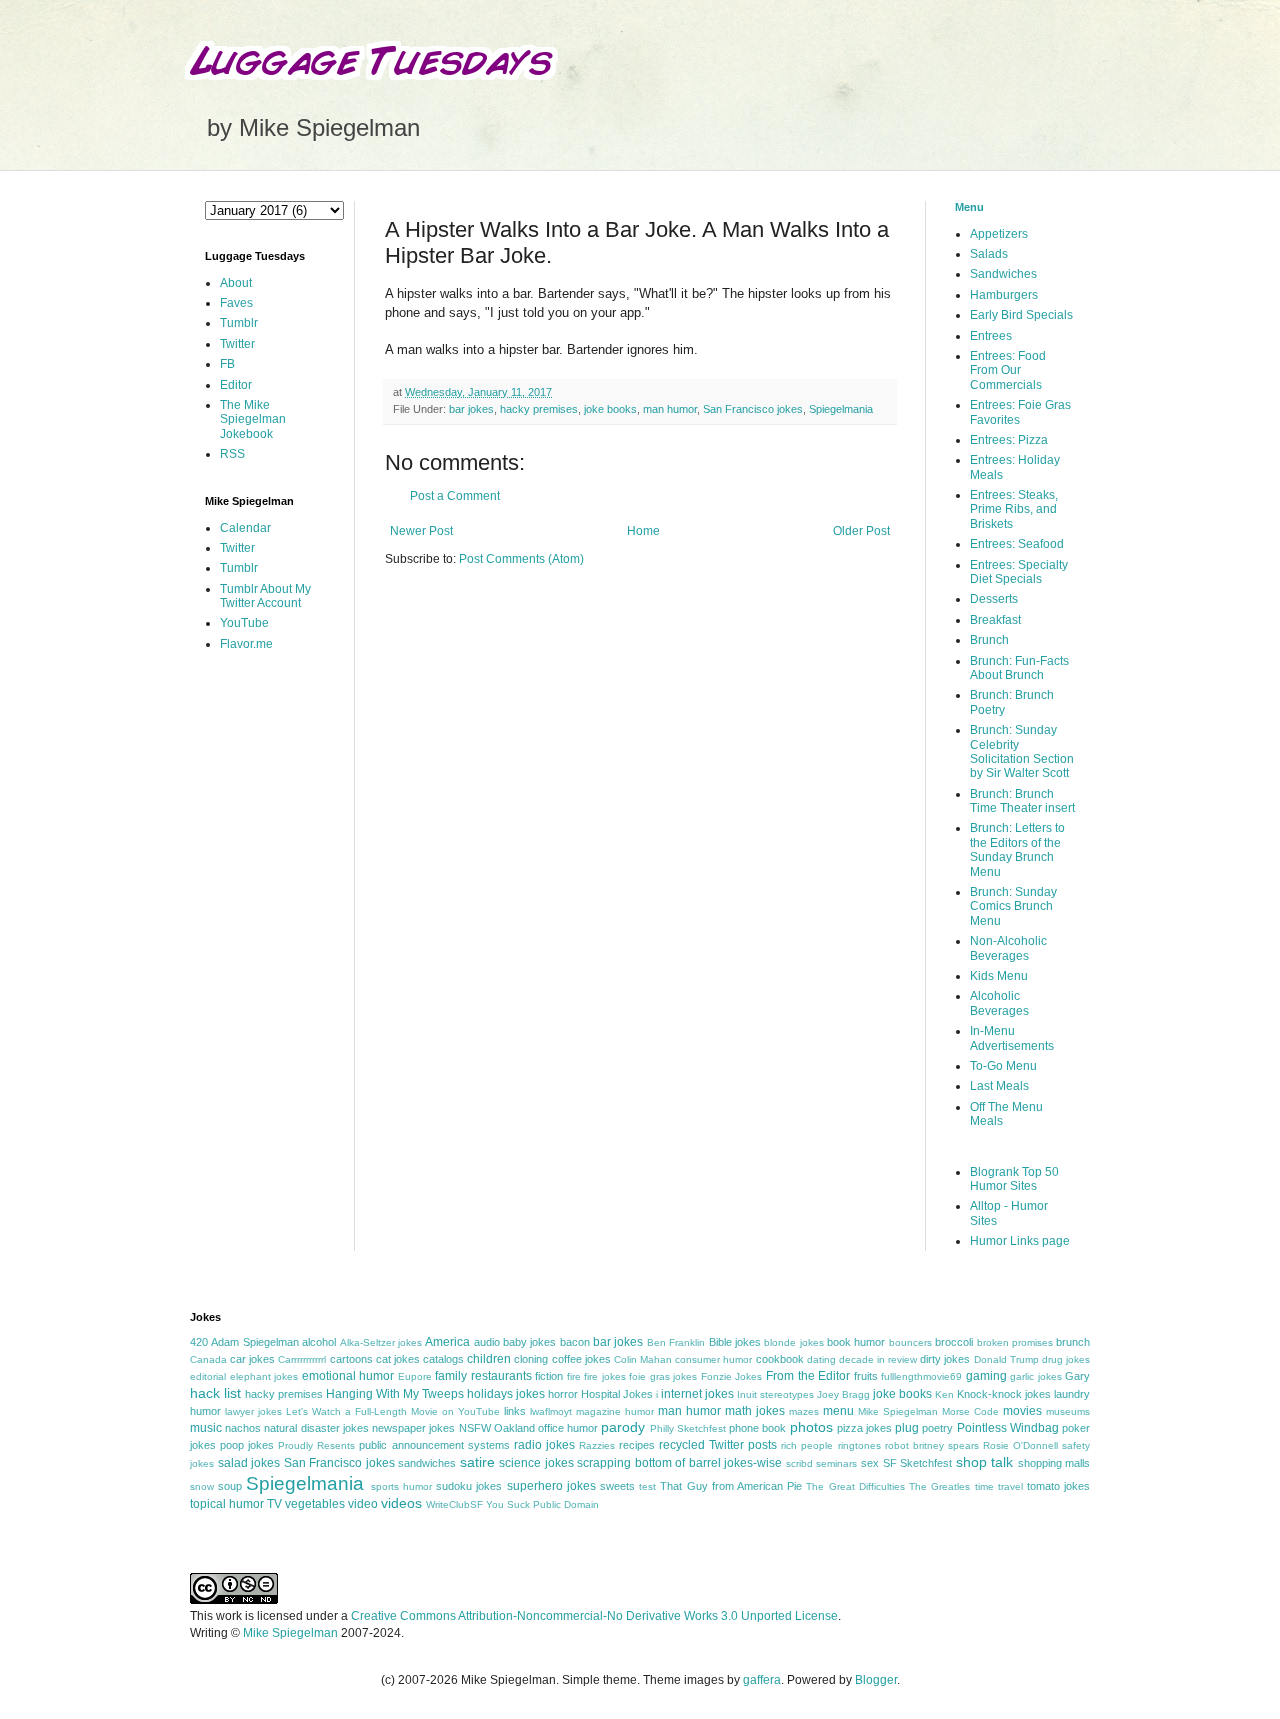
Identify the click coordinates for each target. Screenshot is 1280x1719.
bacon (575, 1342)
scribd (799, 1463)
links (515, 1411)
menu (838, 1411)
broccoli (954, 1342)
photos (811, 1427)
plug (907, 1428)
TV (274, 1504)
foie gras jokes (663, 1376)
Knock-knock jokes (1004, 1394)
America (447, 1342)
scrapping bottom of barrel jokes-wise (679, 1463)
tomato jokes (1058, 1486)
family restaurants (483, 1376)
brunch (1073, 1342)
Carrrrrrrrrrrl (302, 1359)
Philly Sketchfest (688, 1428)
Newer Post (421, 531)
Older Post (861, 531)
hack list (215, 1393)
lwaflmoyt (551, 1411)
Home (643, 531)
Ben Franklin (676, 1342)
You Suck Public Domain (542, 1504)
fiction (549, 1376)
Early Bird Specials (1021, 315)
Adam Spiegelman (254, 1342)
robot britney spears (932, 1445)
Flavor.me (246, 644)
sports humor (401, 1486)
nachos (243, 1428)
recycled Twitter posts (718, 1445)
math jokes (755, 1411)
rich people (807, 1445)
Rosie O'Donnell (1020, 1445)
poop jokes (247, 1445)
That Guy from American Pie (731, 1486)
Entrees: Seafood (1017, 544)
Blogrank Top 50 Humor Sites (1014, 1179)
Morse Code (970, 1411)
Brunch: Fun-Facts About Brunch (1019, 668)
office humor (568, 1428)
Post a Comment (455, 496)
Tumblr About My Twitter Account (265, 596)
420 (199, 1342)
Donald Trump (1006, 1359)
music (206, 1428)
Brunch (989, 640)
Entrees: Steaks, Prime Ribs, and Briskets (1014, 509)
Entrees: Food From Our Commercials (1008, 370)
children (489, 1359)
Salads (989, 254)
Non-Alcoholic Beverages (1008, 948)
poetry (937, 1428)
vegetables (315, 1504)
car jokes (252, 1359)
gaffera (762, 1680)
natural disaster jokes (316, 1428)
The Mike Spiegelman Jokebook (253, 419)
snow (202, 1486)
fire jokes (605, 1376)
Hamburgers (1004, 295)
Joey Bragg (843, 1394)
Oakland (514, 1428)
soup (230, 1486)
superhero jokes (551, 1486)
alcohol (319, 1342)
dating (821, 1359)
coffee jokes (581, 1359)
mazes (804, 1411)
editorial (208, 1376)
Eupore (415, 1376)
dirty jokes (945, 1359)
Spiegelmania (841, 409)
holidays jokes (506, 1394)
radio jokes (544, 1445)
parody (623, 1427)
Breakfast (995, 620)
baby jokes (529, 1342)
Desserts (994, 599)
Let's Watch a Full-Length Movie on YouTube (393, 1411)
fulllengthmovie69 (921, 1376)
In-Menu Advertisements (1012, 1038)
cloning (531, 1359)
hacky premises (539, 409)
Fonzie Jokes (732, 1376)
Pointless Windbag (1008, 1428)
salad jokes (249, 1463)
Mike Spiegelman (898, 1411)
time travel (999, 1486)
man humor (670, 409)
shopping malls (1054, 1463)
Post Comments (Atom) (521, 559)
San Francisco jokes (753, 409)
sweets (617, 1486)
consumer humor (713, 1359)
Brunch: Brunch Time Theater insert (1022, 801)
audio (487, 1342)
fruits (866, 1376)
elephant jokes (264, 1376)
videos (401, 1503)
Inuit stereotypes (775, 1394)
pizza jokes (864, 1428)
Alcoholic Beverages (999, 1003)
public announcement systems (434, 1445)
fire (574, 1376)
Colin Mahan (643, 1359)
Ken (944, 1394)
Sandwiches (1003, 274)
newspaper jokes (413, 1428)
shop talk (985, 1462)
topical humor (227, 1504)
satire (477, 1462)
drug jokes (1066, 1359)
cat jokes (398, 1359)
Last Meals (999, 1086)
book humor (856, 1342)
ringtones (859, 1445)
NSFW (475, 1428)
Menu (969, 207)
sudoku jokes (469, 1486)
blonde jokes (793, 1342)
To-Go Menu (1003, 1066)
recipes (637, 1445)
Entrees (991, 336)
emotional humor (348, 1376)
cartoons (351, 1359)
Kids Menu (999, 976)
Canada (208, 1359)
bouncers (910, 1342)
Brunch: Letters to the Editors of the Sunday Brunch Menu (1017, 849)
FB (227, 364)
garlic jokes (1036, 1376)
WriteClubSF (454, 1504)
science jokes (536, 1463)
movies (1022, 1411)
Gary (1077, 1376)
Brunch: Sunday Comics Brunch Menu (1013, 906)
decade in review (878, 1359)
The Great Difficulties (855, 1486)
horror (563, 1394)
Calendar (245, 528)
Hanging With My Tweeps (395, 1394)
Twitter (237, 344)
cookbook (780, 1359)
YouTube (244, 623)
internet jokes (697, 1394)
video (363, 1504)
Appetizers (999, 234)
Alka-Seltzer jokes (381, 1342)
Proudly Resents (316, 1445)
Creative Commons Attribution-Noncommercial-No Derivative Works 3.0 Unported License (594, 1616)
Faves (236, 303)
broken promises (1015, 1342)
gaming (986, 1376)
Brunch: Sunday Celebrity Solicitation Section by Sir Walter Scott (1022, 751)
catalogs (443, 1359)
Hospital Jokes (617, 1394)
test (647, 1486)
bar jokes (471, 409)
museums (1068, 1411)
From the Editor (808, 1376)
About (236, 283)
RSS (232, 454)
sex (870, 1463)
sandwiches (427, 1463)
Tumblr (239, 323)
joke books (610, 409)
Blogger (876, 1680)
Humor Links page (1020, 1241)
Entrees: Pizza (1009, 440)
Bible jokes (735, 1342)
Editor (236, 385)
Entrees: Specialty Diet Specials (1019, 572)
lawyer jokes (253, 1411)
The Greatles (939, 1486)
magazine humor (615, 1411)
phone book (757, 1428)
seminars (836, 1463)
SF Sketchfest (918, 1463)
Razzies (597, 1445)
